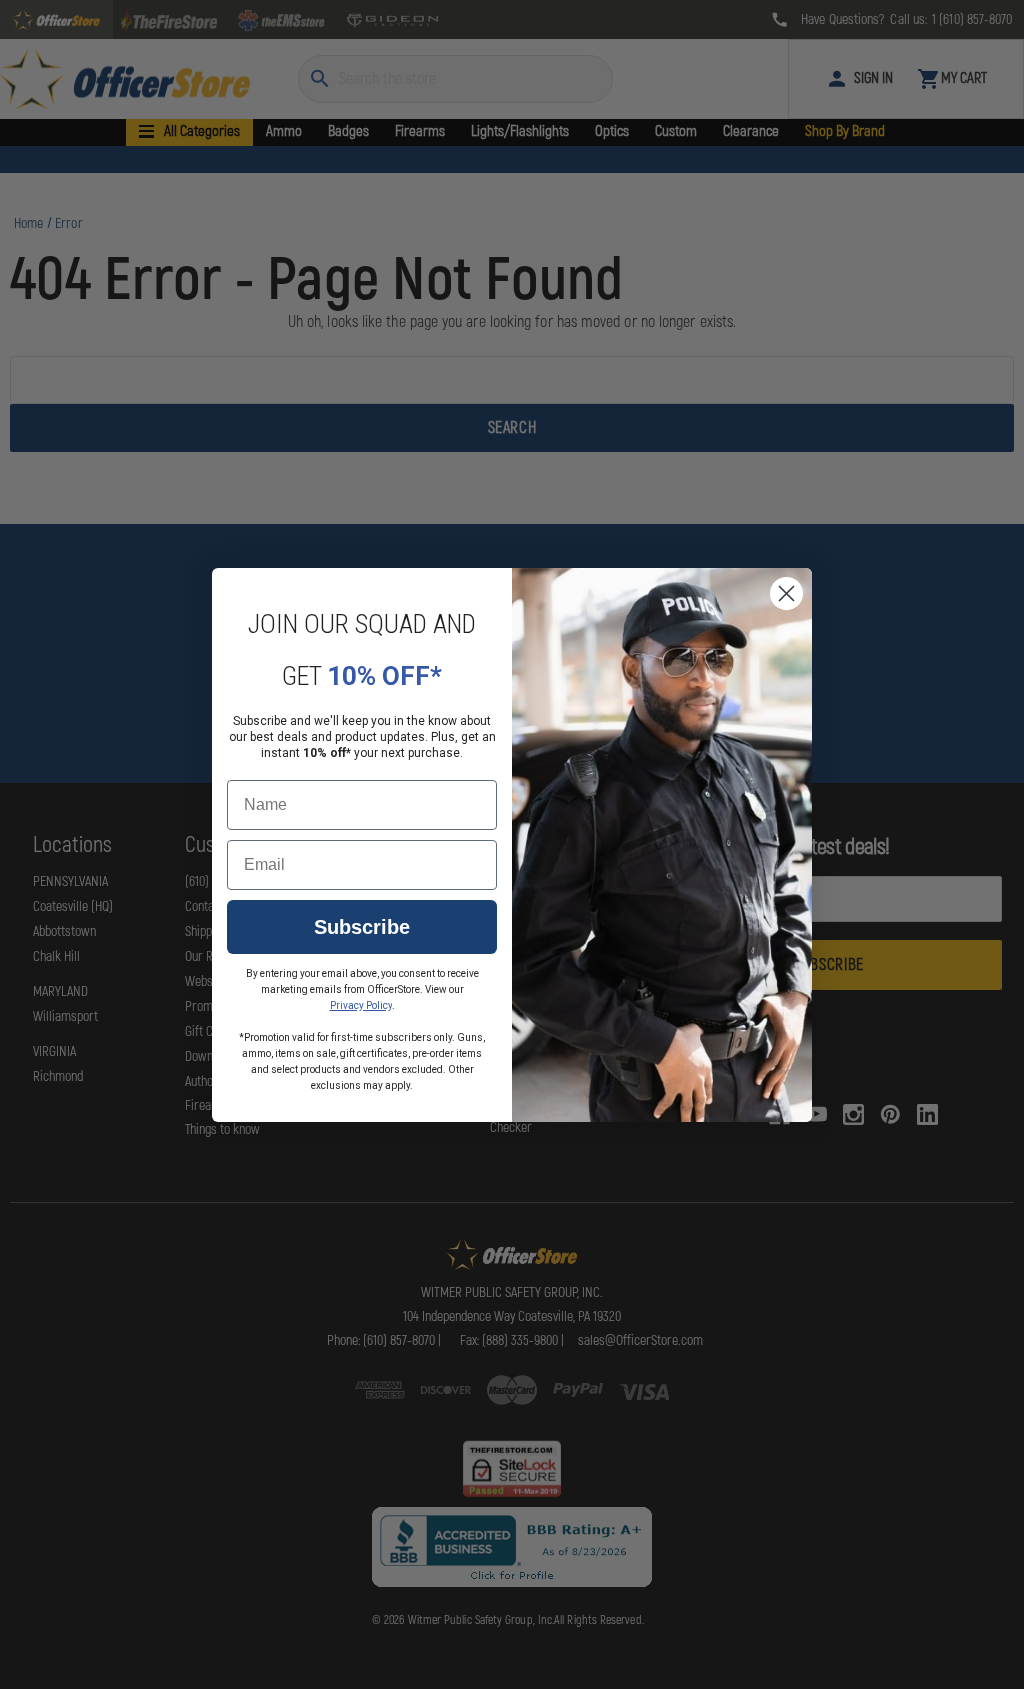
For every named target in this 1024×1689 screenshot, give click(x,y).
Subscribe (362, 927)
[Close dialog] (786, 593)
